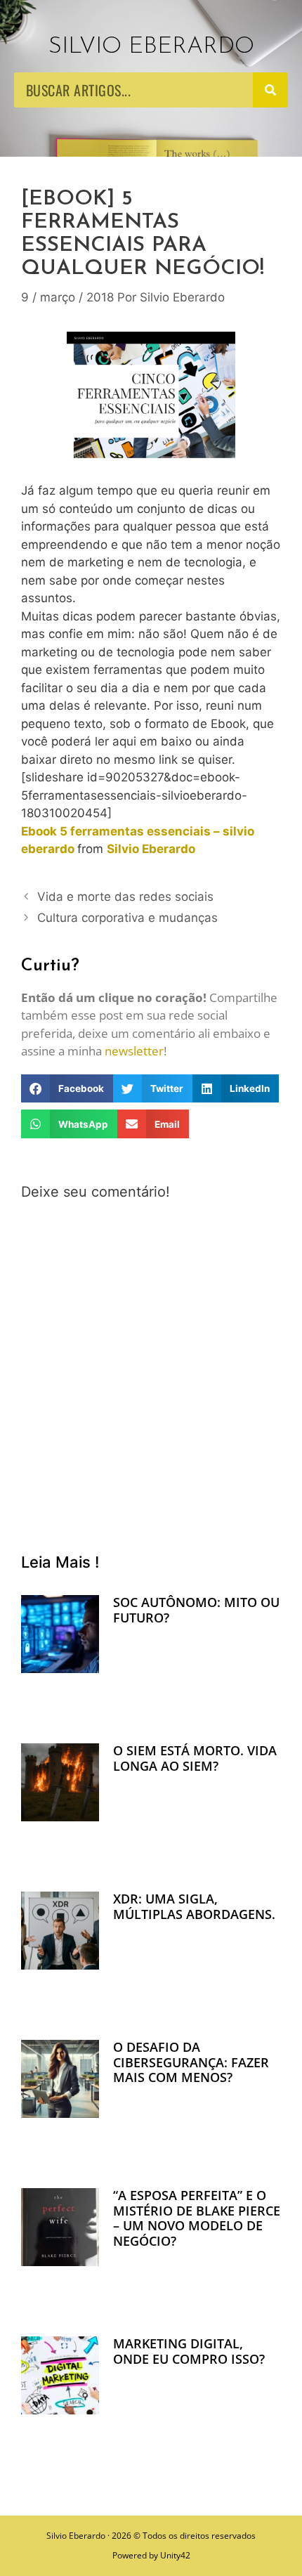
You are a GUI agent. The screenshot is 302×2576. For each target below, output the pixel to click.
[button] (67, 1089)
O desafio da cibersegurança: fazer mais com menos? (191, 2062)
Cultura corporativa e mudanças (127, 918)
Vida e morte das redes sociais (125, 897)
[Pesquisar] (270, 90)
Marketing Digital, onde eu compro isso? (189, 2351)
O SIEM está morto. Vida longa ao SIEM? (195, 1758)
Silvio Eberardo (151, 47)
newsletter (134, 1051)
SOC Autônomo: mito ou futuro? (196, 1610)
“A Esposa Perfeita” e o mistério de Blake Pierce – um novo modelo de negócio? (197, 2218)
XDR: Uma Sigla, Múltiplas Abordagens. (194, 1906)
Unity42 (175, 2555)
